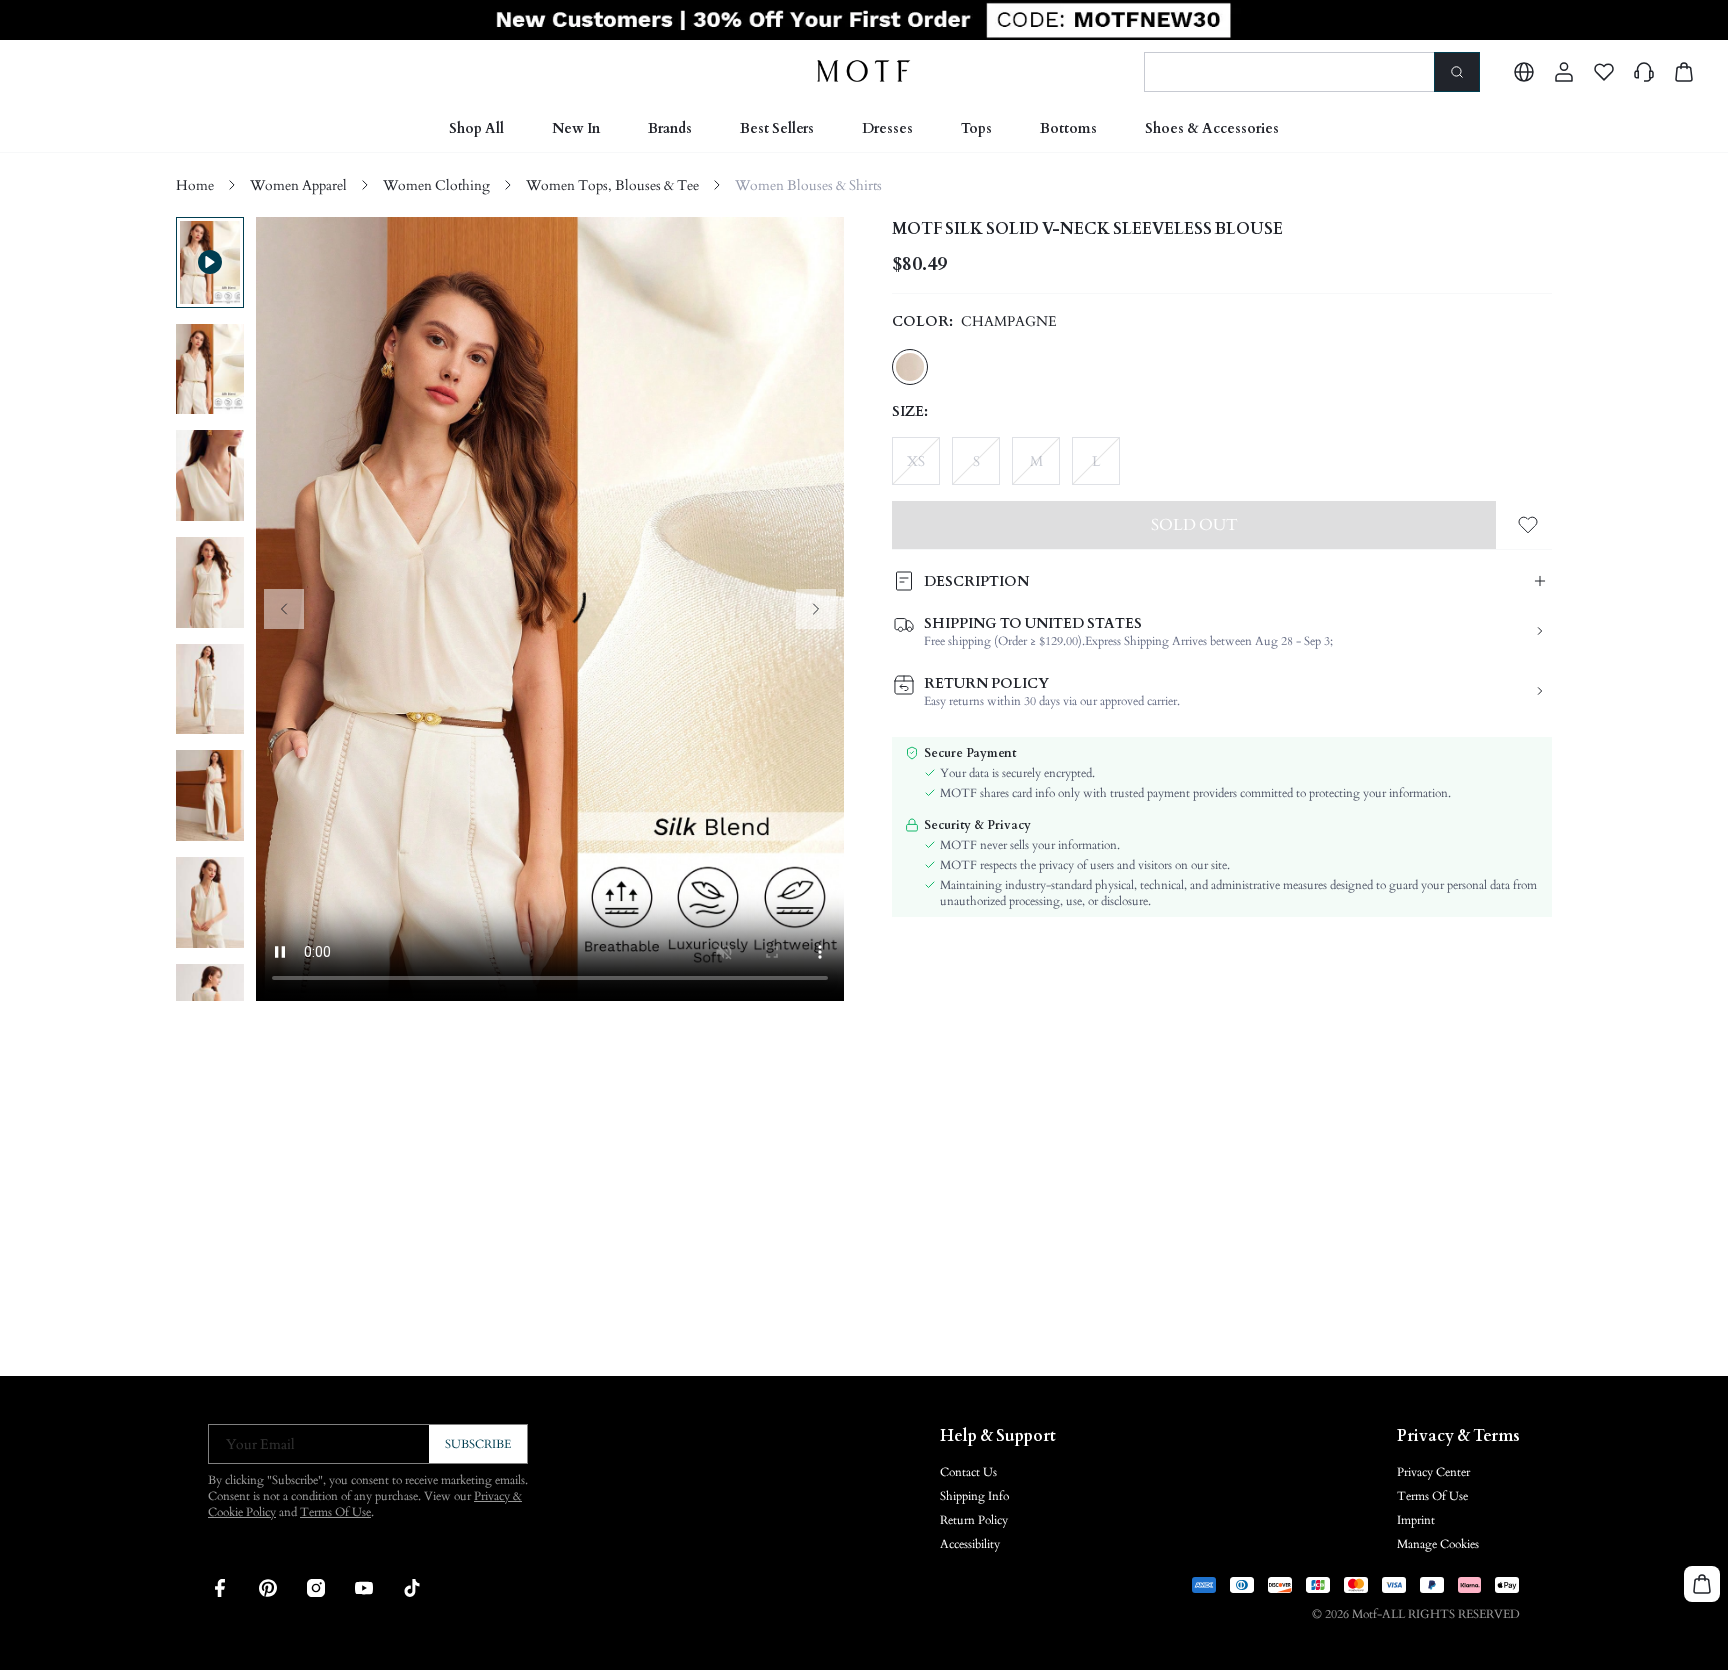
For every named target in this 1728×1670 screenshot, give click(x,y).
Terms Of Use (335, 1512)
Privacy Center (1433, 1472)
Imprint (1416, 1520)
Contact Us (968, 1472)
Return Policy (974, 1520)
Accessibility (970, 1544)
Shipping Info (974, 1496)
